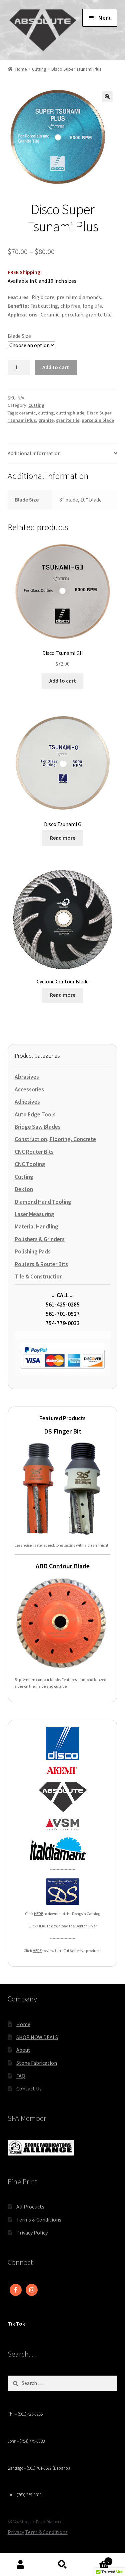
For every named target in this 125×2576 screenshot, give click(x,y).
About (23, 2050)
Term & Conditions (46, 2532)
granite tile (68, 420)
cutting (46, 413)
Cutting (39, 69)
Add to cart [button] (63, 681)
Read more (63, 838)
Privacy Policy (32, 2233)
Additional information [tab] (34, 453)
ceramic (27, 413)
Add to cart (56, 367)
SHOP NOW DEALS (37, 2037)
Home (21, 69)
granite (46, 420)
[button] (107, 97)
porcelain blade (98, 420)
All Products (30, 2207)
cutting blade (70, 413)
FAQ (21, 2076)
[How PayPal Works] (62, 1358)
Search (62, 2565)
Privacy (16, 2532)
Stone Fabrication (37, 2063)
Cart (96, 2559)
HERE (38, 1914)
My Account (21, 2565)
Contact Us (29, 2088)
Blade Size (19, 336)
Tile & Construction (39, 1276)
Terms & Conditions (39, 2220)
